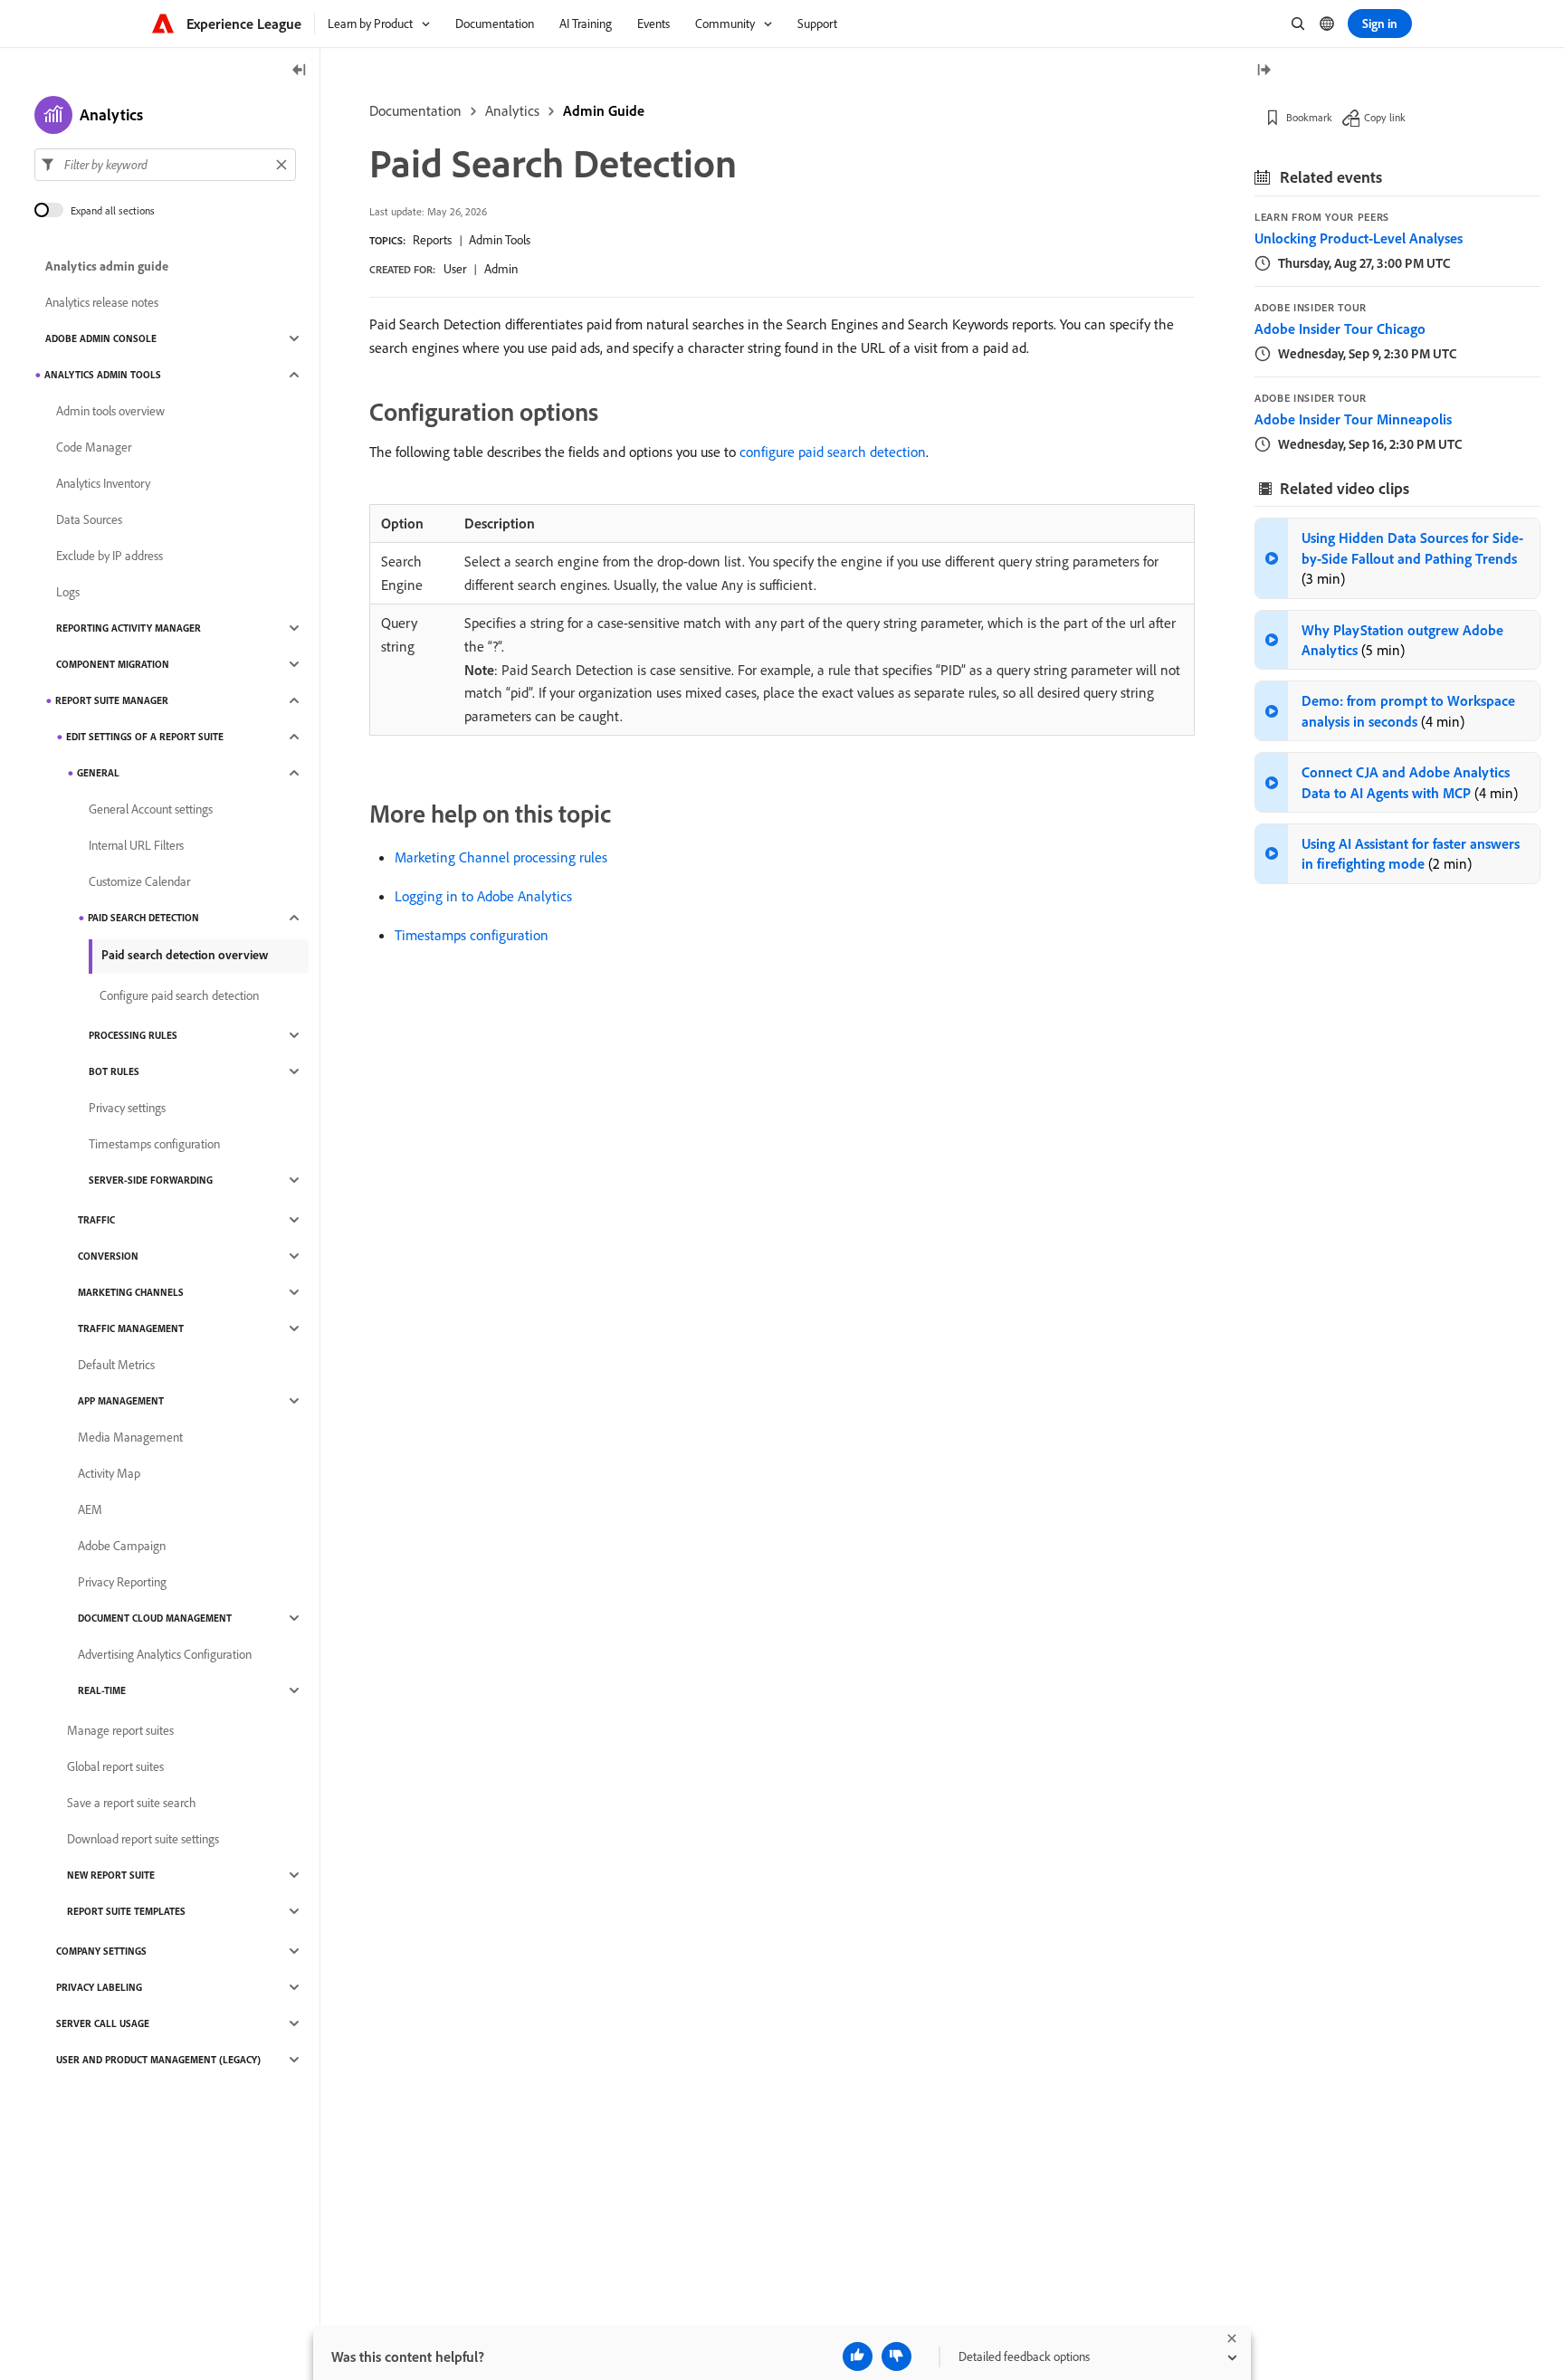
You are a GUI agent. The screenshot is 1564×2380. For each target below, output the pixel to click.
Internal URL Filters (136, 845)
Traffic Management (131, 1328)
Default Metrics (116, 1365)
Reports (432, 240)
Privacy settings (127, 1108)
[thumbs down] (896, 2356)
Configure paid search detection (179, 995)
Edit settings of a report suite (145, 737)
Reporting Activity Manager (129, 628)
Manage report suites (120, 1730)
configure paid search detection (833, 452)
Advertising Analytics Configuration (165, 1654)
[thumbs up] (858, 2356)
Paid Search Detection (143, 918)
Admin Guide (604, 110)
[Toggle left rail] (300, 71)
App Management (121, 1401)
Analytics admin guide (107, 266)
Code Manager (94, 447)
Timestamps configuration (472, 935)
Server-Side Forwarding (151, 1180)
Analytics (512, 110)
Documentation (415, 110)
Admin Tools (500, 240)
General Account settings (151, 809)
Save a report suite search (132, 1803)
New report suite (111, 1875)
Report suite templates (126, 1911)
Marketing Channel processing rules (501, 857)
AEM (90, 1509)
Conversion (108, 1256)
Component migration (113, 664)
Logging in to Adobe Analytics (483, 896)
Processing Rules (133, 1035)
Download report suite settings (143, 1839)
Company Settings (101, 1951)
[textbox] (165, 165)
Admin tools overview (110, 411)
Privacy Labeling (99, 1987)
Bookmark (1309, 117)
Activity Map (109, 1473)
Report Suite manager (112, 700)
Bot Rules (114, 1071)
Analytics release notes (102, 302)
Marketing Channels (131, 1292)
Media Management (130, 1437)
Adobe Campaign (122, 1546)
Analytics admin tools (103, 375)
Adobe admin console (101, 338)
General (98, 773)
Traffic (96, 1220)
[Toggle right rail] (1264, 71)
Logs (68, 592)
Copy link (1385, 117)
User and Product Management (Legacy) (158, 2060)
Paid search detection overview (185, 955)
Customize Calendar (139, 881)
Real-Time (102, 1690)
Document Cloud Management (155, 1618)
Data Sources (89, 519)
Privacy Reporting (122, 1582)
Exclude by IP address (110, 556)
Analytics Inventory (103, 483)
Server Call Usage (103, 2023)
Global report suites (115, 1766)
